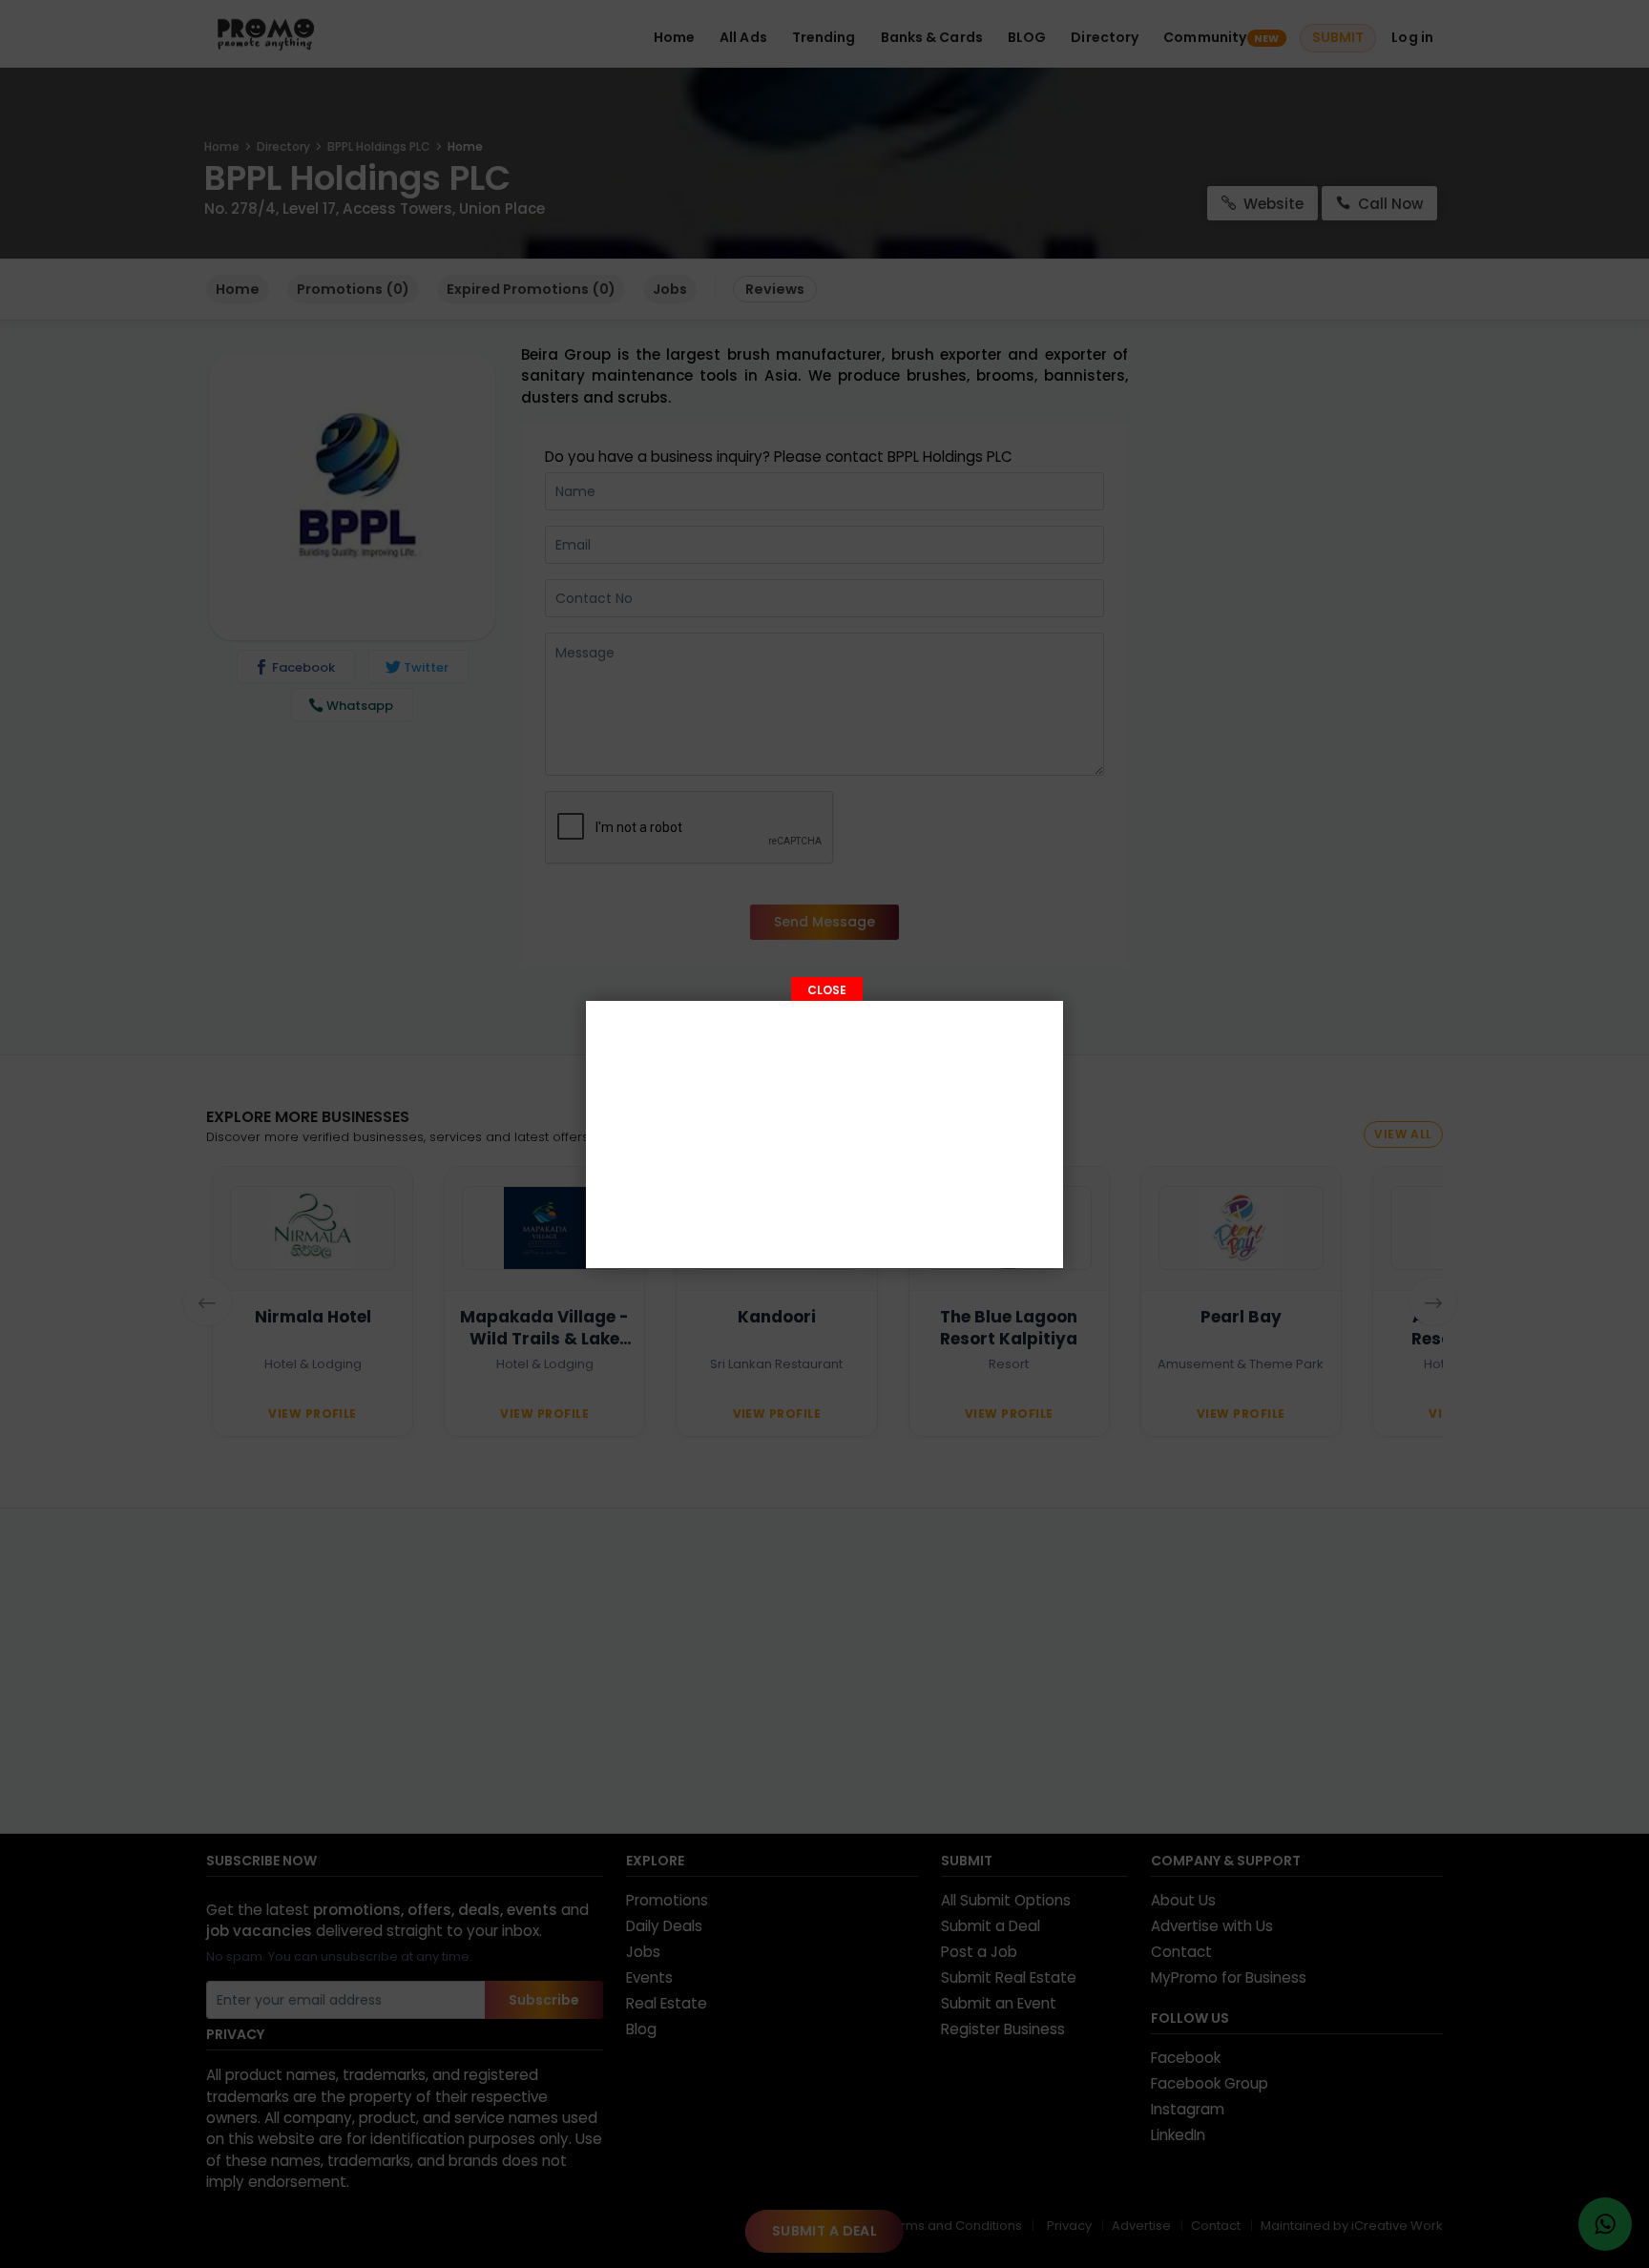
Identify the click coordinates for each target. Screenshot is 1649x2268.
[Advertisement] (824, 1134)
